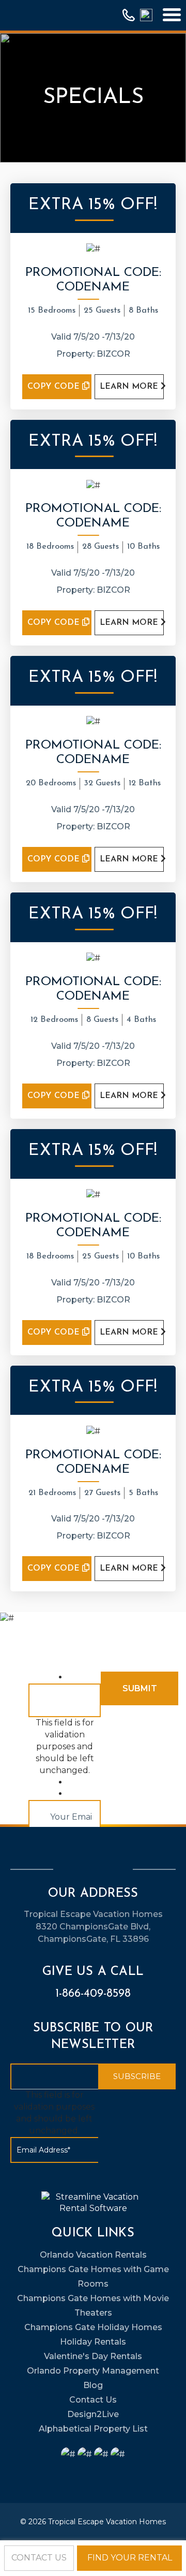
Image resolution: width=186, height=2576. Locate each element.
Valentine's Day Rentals (93, 2356)
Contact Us (93, 2400)
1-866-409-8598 (93, 1994)
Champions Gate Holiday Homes (93, 2327)
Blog (93, 2385)
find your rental (130, 2558)
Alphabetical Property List (93, 2429)
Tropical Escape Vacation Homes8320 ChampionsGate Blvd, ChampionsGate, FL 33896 (93, 1927)
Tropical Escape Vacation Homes (107, 2522)
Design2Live (93, 2414)
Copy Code (55, 387)
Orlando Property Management (93, 2371)
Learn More (130, 387)
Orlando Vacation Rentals (93, 2255)
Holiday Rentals (93, 2342)
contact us (39, 2558)
